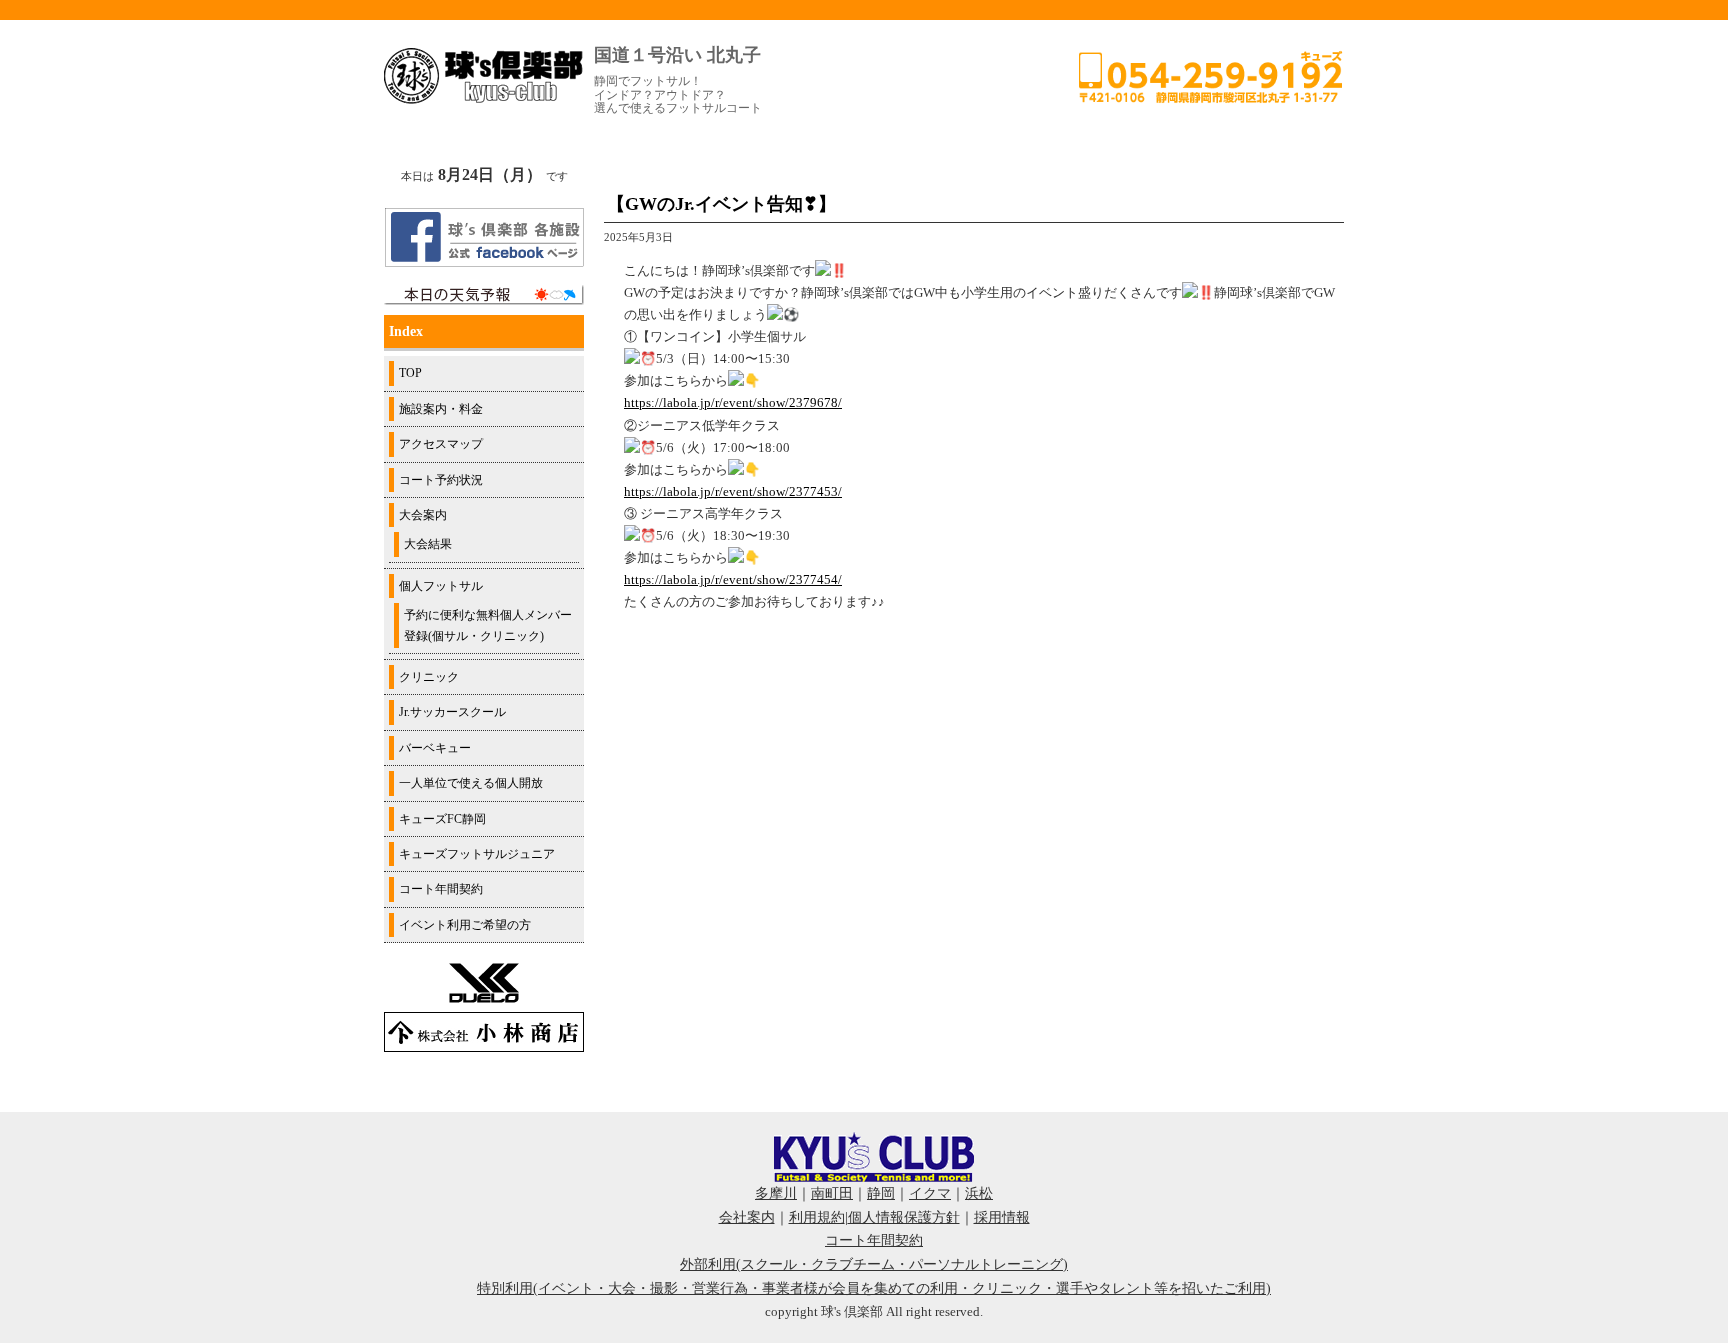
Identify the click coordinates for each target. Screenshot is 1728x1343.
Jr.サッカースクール (452, 712)
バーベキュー (435, 748)
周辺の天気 (484, 295)
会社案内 (747, 1217)
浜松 (979, 1193)
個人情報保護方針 (904, 1217)
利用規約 (817, 1217)
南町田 (832, 1193)
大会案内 (423, 515)
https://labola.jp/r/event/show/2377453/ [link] (733, 491)
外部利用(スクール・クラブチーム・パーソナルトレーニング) (874, 1264)
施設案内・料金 (441, 409)
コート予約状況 (441, 480)
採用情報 (1002, 1217)
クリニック (429, 677)
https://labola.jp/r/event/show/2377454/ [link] (733, 579)
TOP (410, 373)
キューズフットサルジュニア (477, 854)
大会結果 (428, 544)
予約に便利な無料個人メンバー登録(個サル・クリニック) (488, 625)
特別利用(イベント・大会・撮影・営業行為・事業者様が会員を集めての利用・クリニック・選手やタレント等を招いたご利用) (874, 1288)
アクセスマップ (441, 444)
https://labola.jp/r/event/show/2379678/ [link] (733, 402)
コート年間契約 (441, 889)
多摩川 (776, 1193)
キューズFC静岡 (442, 819)
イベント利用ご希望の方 (465, 925)
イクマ (930, 1193)
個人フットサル (441, 586)
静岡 (881, 1193)
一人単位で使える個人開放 (471, 783)
